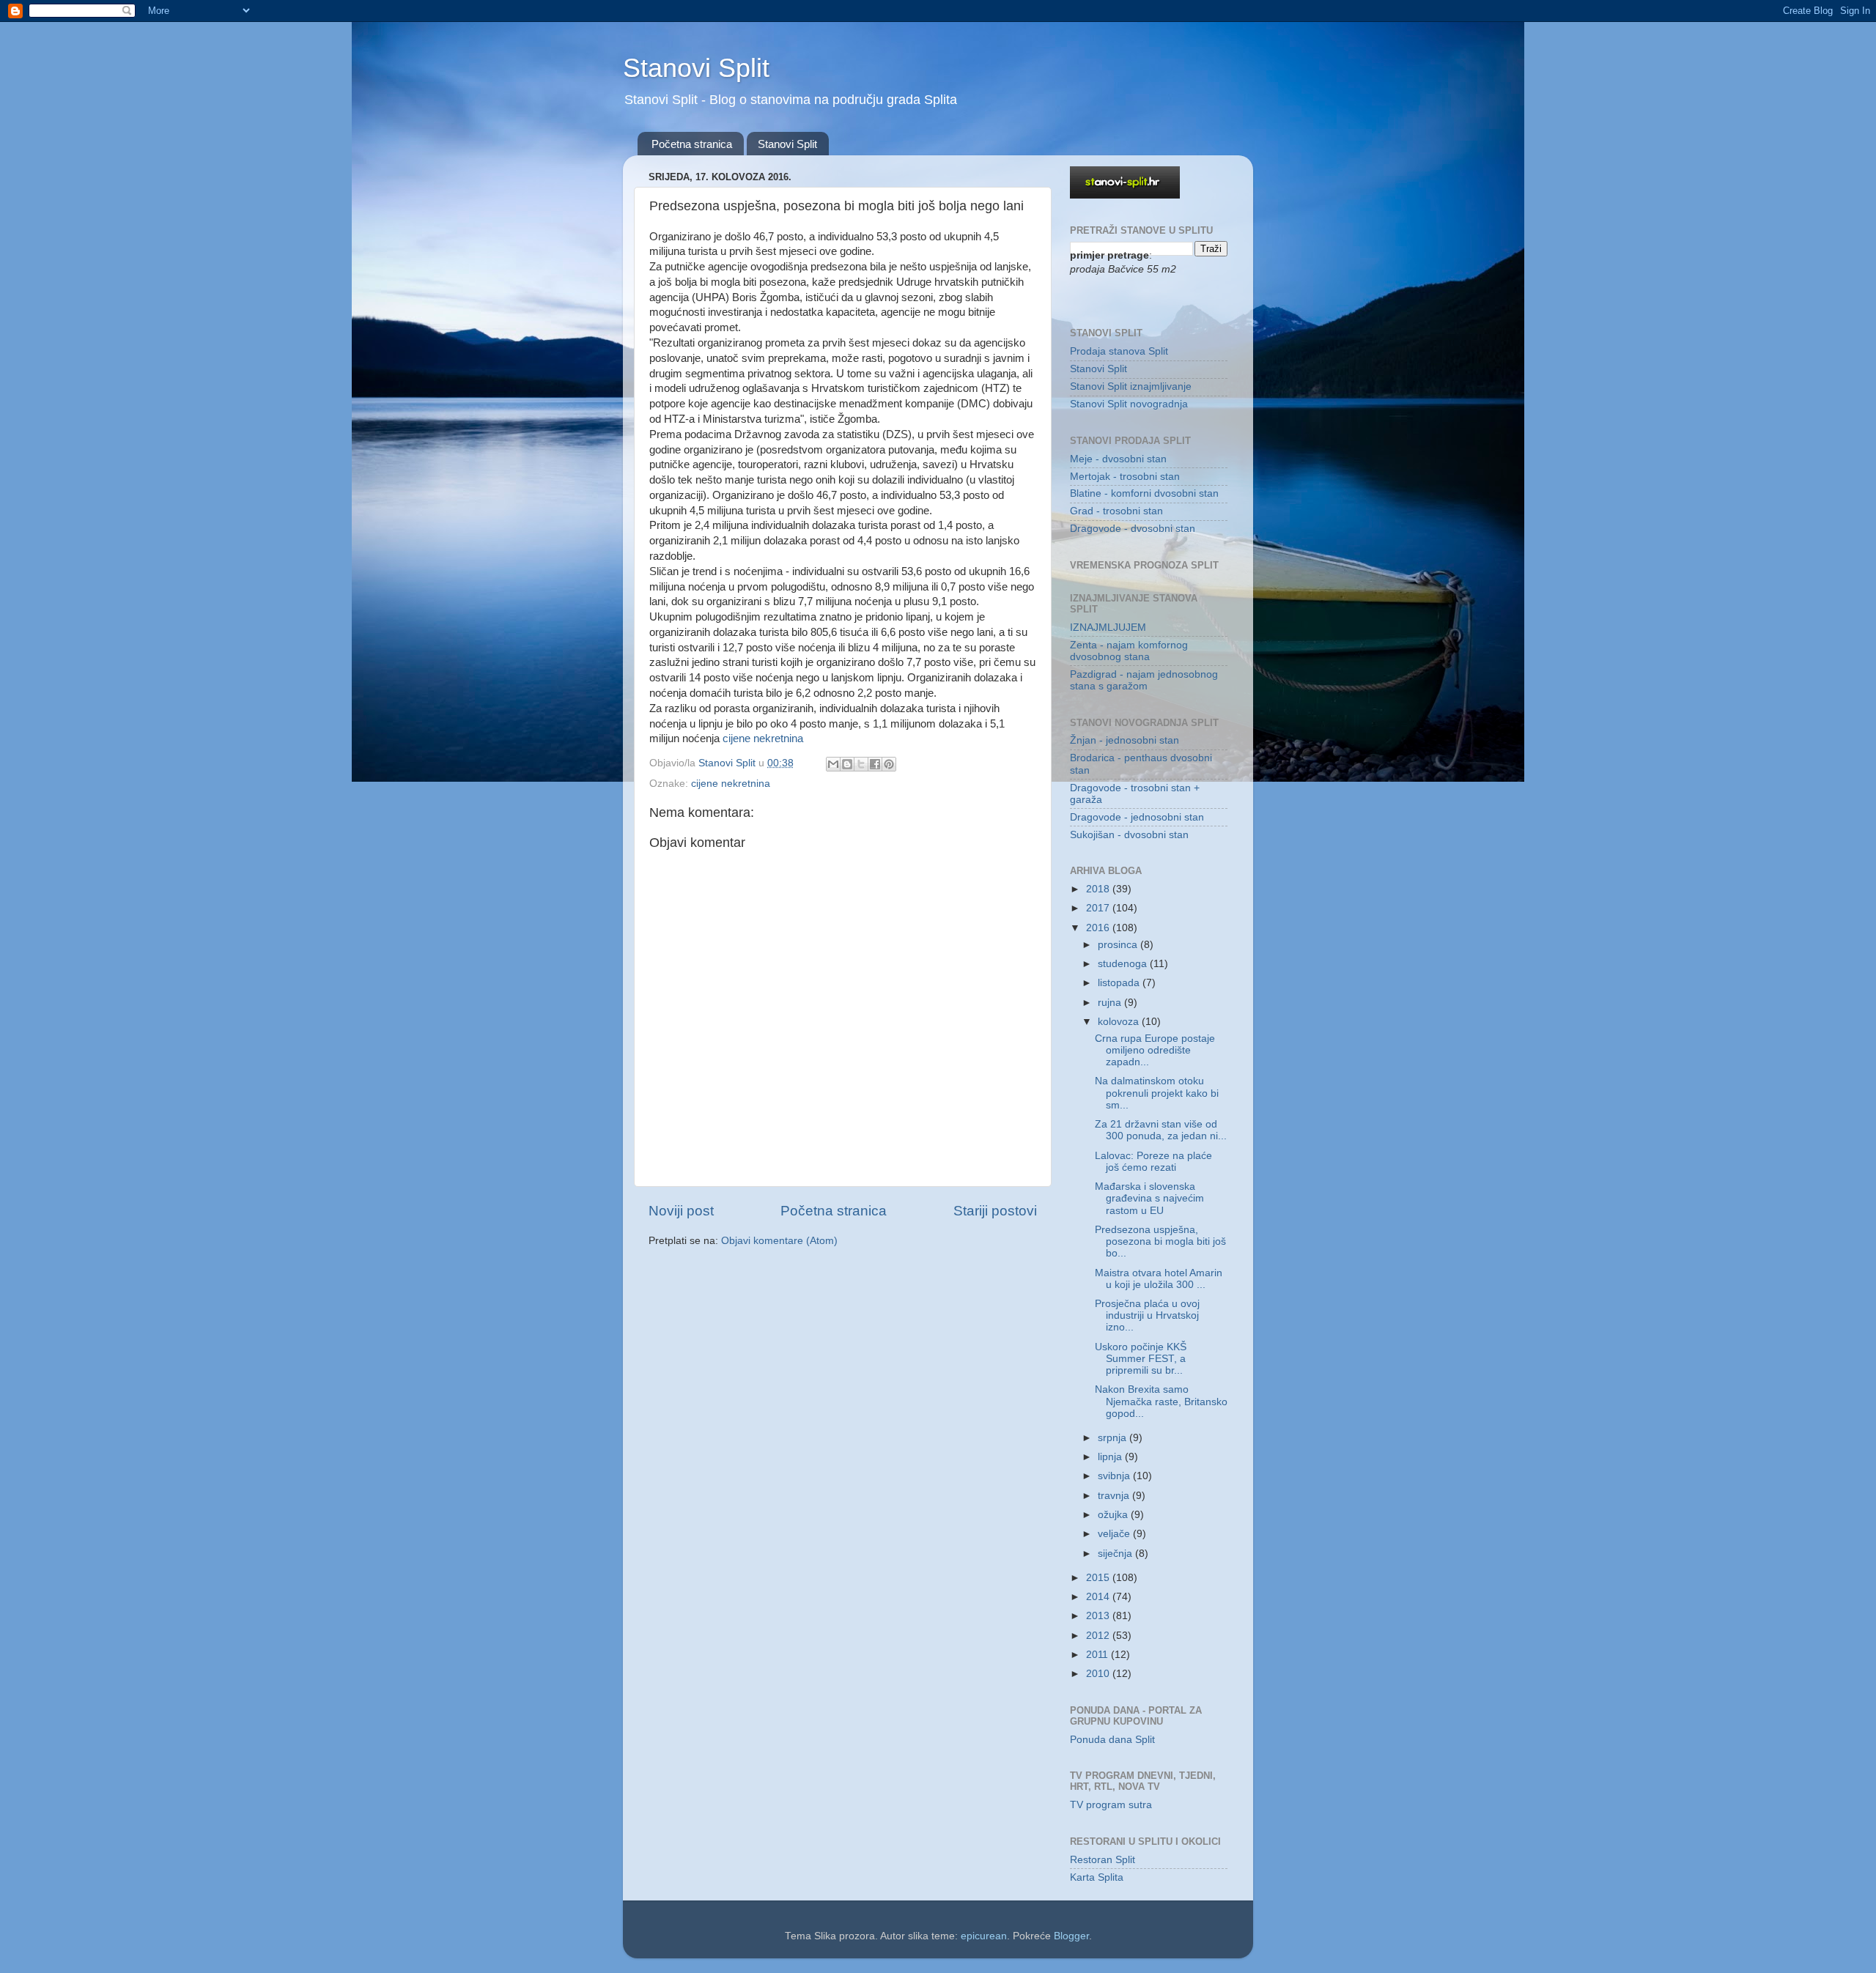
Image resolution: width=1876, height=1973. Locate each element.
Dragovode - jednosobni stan (1137, 817)
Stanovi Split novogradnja (1129, 404)
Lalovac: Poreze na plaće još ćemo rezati (1153, 1162)
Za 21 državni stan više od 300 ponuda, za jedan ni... (1161, 1130)
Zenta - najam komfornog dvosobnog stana (1129, 651)
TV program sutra (1111, 1805)
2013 (1099, 1616)
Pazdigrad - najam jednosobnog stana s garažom (1144, 680)
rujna (1111, 1003)
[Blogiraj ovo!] (847, 764)
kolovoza (1120, 1022)
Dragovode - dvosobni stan (1133, 529)
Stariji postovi (995, 1211)
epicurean (984, 1936)
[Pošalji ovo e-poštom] (833, 764)
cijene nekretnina (763, 739)
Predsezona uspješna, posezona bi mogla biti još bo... (1160, 1241)
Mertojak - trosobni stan (1125, 477)
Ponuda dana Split (1112, 1740)
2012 (1099, 1636)
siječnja (1116, 1554)
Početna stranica (692, 144)
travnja (1115, 1496)
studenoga (1124, 964)
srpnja (1114, 1438)
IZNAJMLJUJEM (1108, 628)
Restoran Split (1103, 1860)
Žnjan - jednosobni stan (1125, 740)
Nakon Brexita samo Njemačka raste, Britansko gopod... (1161, 1401)
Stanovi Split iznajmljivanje (1131, 386)
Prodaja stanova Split (1119, 351)
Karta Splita (1097, 1877)
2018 (1099, 889)
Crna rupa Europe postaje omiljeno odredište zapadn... (1155, 1050)
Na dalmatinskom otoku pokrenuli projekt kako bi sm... (1157, 1093)
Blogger (1071, 1936)
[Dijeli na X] (861, 764)
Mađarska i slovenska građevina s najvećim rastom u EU (1149, 1198)
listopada (1120, 983)
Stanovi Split (696, 68)
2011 (1098, 1655)
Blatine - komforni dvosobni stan (1144, 493)
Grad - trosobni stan (1116, 511)
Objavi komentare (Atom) (779, 1241)
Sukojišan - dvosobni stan (1129, 835)
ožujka (1114, 1515)
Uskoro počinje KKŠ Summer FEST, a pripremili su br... (1141, 1359)
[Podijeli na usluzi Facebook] (875, 764)
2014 (1099, 1597)
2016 (1099, 928)
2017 (1099, 908)
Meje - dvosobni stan (1118, 459)
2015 (1099, 1578)
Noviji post (681, 1211)
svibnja (1115, 1476)
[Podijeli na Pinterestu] (889, 764)
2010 (1099, 1674)
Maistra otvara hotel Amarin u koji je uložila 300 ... (1159, 1279)
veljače (1115, 1534)
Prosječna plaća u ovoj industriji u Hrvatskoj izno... (1147, 1315)
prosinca (1119, 945)
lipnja (1111, 1457)
